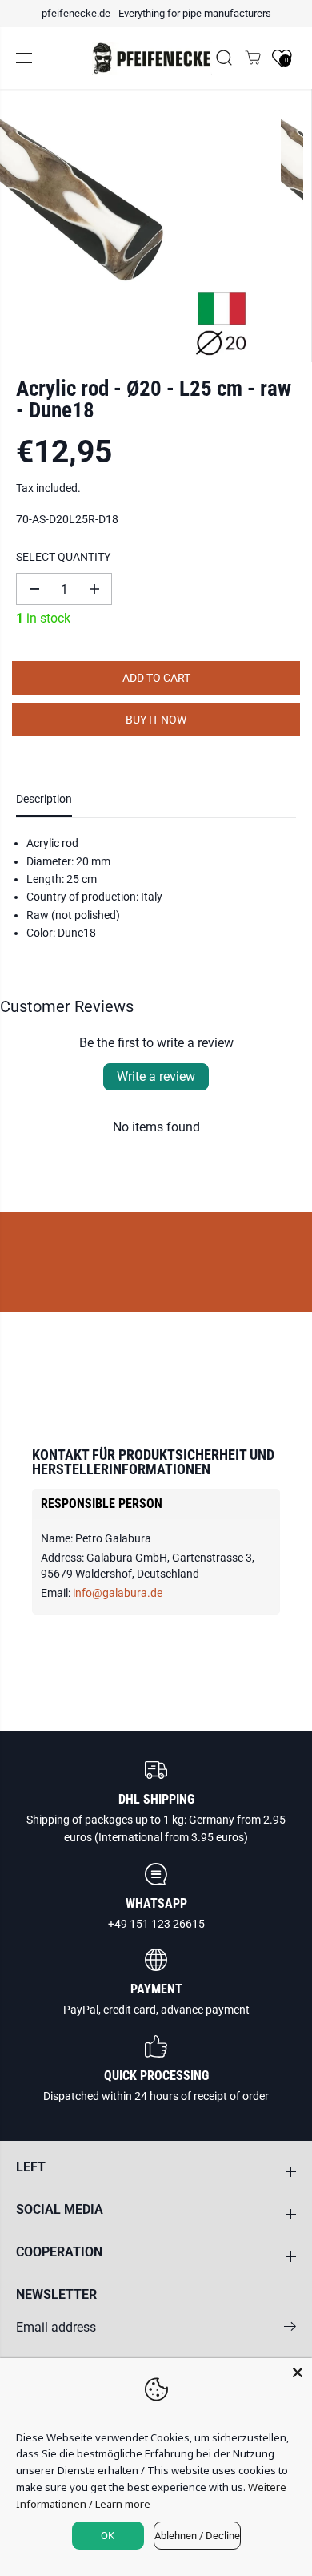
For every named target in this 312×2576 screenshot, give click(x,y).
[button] (26, 58)
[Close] (298, 2372)
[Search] (224, 58)
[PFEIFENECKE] (152, 58)
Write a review (156, 1076)
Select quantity (63, 557)
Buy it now (156, 720)
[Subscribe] (290, 2329)
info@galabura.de (118, 1593)
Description (44, 799)
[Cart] (253, 58)
